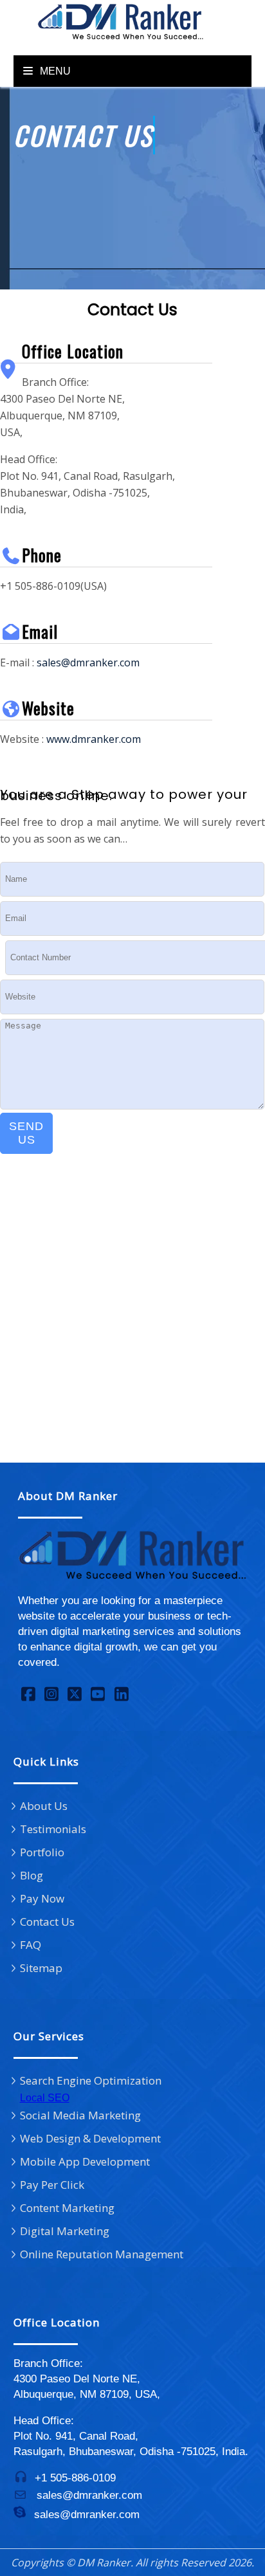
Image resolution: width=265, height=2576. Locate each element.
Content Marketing (67, 2208)
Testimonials (53, 1829)
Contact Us (47, 1922)
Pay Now (42, 1898)
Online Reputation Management (102, 2254)
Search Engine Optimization (91, 2080)
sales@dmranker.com (88, 662)
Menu (54, 71)
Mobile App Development (85, 2161)
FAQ (31, 1945)
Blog (32, 1875)
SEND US (26, 1133)
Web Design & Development (90, 2138)
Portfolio (42, 1852)
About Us (44, 1806)
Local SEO (45, 2098)
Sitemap (41, 1968)
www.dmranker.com (94, 739)
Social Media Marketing (80, 2115)
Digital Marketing (65, 2231)
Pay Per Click (52, 2185)
